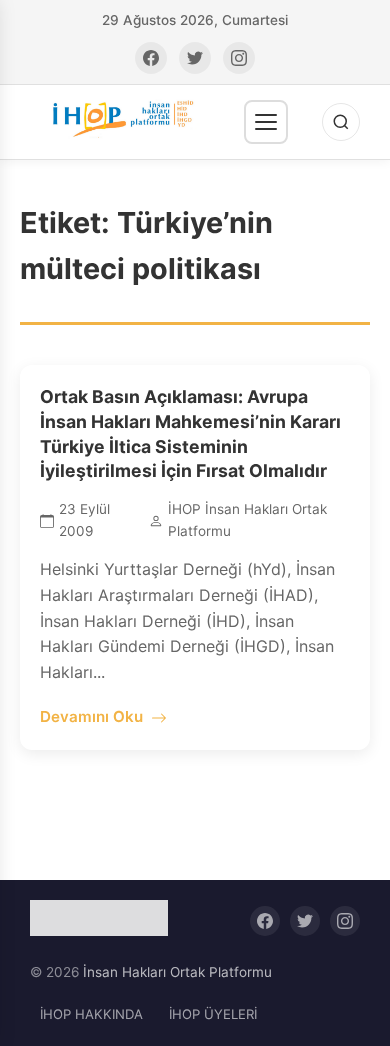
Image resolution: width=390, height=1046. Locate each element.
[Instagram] (239, 58)
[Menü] (266, 122)
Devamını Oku (91, 716)
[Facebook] (151, 58)
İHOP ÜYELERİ (213, 1014)
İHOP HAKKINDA (91, 1014)
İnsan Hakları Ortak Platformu (177, 972)
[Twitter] (195, 58)
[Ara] (341, 122)
